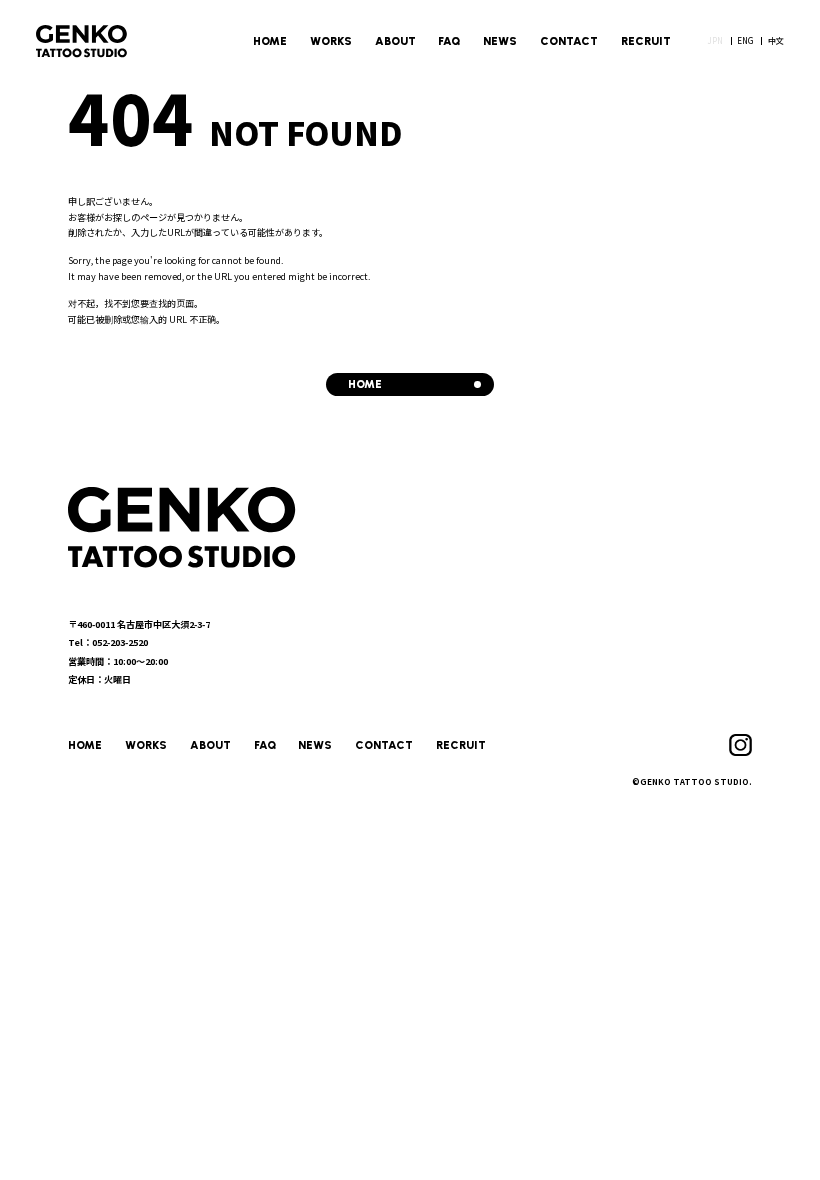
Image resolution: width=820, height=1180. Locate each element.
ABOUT (395, 41)
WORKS (331, 41)
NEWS (500, 41)
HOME (270, 41)
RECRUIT (646, 41)
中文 (776, 40)
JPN (715, 40)
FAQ (449, 41)
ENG (745, 40)
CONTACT (569, 41)
